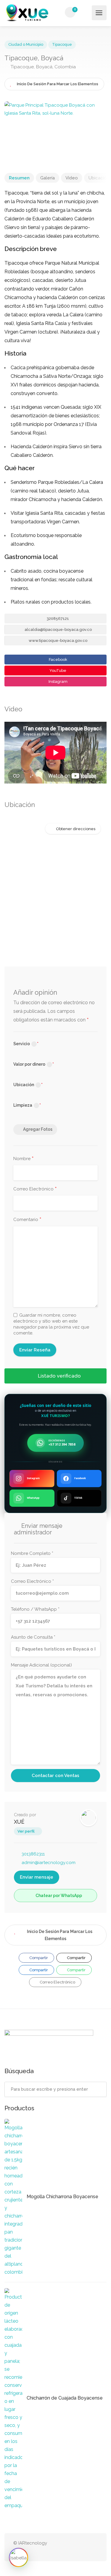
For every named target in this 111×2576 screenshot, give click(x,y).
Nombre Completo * (32, 1553)
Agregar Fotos (38, 1129)
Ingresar (86, 12)
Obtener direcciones (76, 829)
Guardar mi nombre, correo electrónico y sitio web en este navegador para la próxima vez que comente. (51, 1324)
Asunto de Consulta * (33, 1637)
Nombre (24, 1159)
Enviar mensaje (37, 1877)
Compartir (38, 1958)
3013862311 (33, 1854)
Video (72, 178)
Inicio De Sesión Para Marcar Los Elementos (60, 1935)
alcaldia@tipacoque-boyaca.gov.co (58, 630)
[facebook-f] (94, 2547)
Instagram (58, 681)
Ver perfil (26, 1831)
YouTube (57, 671)
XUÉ (19, 1822)
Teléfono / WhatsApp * (35, 1609)
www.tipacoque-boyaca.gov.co (58, 641)
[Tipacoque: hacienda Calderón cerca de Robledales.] (55, 131)
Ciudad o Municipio (26, 44)
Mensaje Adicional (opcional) (41, 1665)
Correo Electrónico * (32, 1581)
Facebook (58, 660)
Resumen (19, 178)
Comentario (27, 1220)
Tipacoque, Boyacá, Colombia (43, 67)
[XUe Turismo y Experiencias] (27, 13)
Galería (48, 178)
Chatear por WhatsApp (58, 1896)
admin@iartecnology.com (49, 1863)
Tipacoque (62, 44)
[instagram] (84, 2547)
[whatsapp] (74, 2547)
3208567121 (57, 619)
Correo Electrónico (35, 1189)
